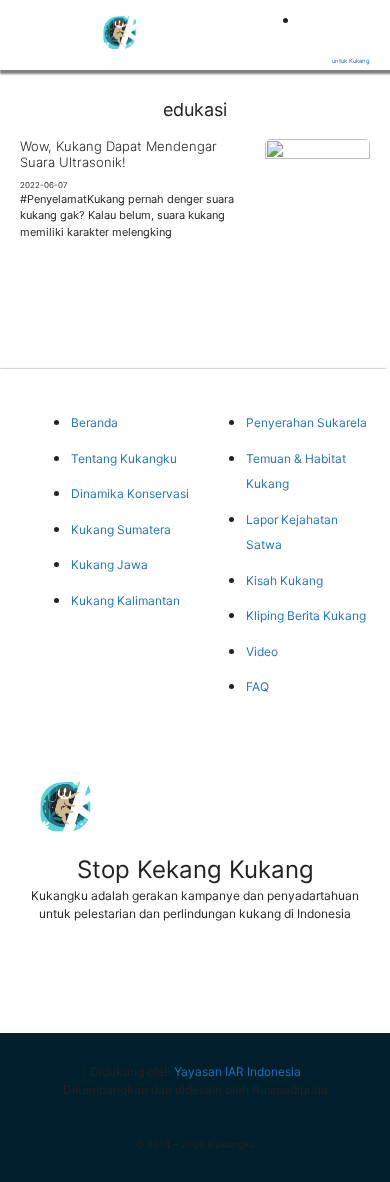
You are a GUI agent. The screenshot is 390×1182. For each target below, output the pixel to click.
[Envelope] (343, 981)
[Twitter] (121, 981)
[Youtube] (195, 981)
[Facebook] (47, 981)
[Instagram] (269, 981)
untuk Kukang (351, 60)
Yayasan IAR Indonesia (237, 1071)
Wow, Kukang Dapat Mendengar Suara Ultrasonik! (118, 154)
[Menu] (30, 31)
